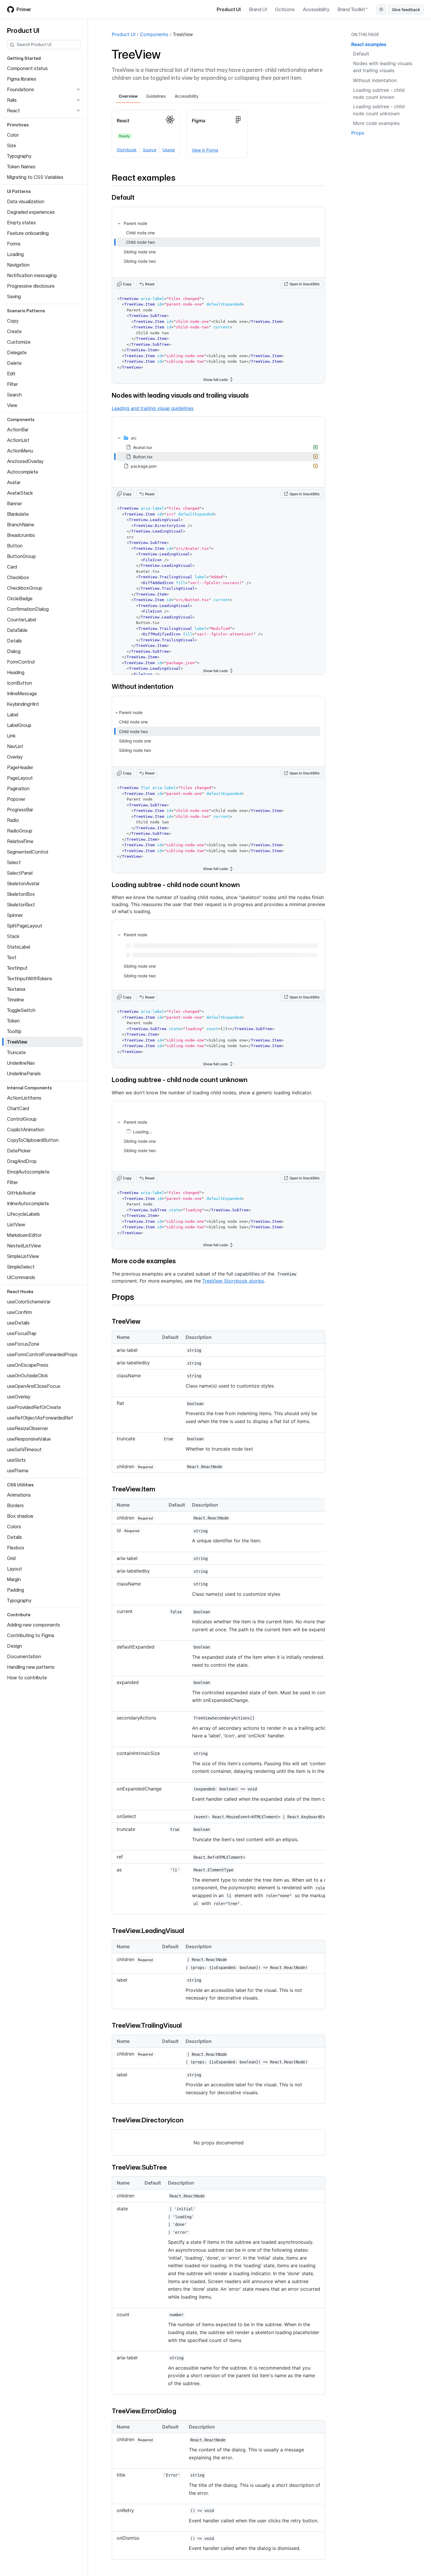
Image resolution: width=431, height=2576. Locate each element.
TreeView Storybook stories (233, 1281)
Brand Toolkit (351, 9)
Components (21, 419)
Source (150, 150)
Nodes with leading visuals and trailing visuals (180, 395)
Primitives (18, 125)
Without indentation (142, 686)
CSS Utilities (20, 1485)
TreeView (183, 34)
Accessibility (316, 9)
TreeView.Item (133, 1489)
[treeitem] (218, 242)
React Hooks (20, 1292)
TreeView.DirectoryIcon (148, 2120)
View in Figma (205, 150)
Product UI (229, 9)
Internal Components (29, 1088)
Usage (169, 150)
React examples (144, 177)
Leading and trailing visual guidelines (153, 408)
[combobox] (49, 45)
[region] (218, 1709)
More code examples (144, 1261)
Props (123, 1297)
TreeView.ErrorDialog (144, 2411)
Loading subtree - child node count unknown (180, 1080)
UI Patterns (19, 191)
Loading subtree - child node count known (176, 885)
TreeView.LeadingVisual (148, 1930)
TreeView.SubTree (139, 2167)
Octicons (285, 9)
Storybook (127, 150)
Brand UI (258, 9)
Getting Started (24, 58)
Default (123, 197)
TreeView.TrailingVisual (147, 2025)
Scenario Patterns (26, 311)
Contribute (19, 1615)
